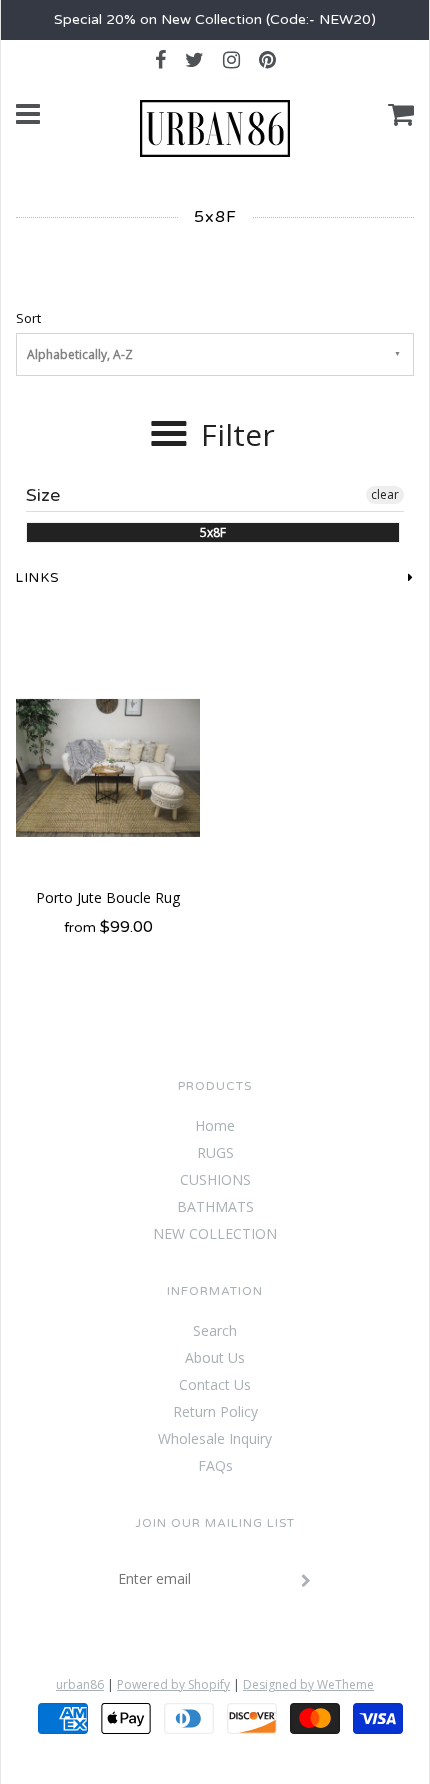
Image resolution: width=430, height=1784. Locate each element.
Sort (28, 318)
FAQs (215, 1465)
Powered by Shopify (173, 1684)
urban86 (80, 1684)
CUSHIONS (215, 1179)
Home (215, 1125)
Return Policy (215, 1411)
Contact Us (215, 1384)
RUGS (215, 1152)
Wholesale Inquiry (215, 1438)
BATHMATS (215, 1206)
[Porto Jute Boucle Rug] (108, 768)
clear (385, 494)
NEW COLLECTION (215, 1233)
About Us (215, 1357)
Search (215, 1330)
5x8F (213, 533)
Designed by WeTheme (308, 1684)
